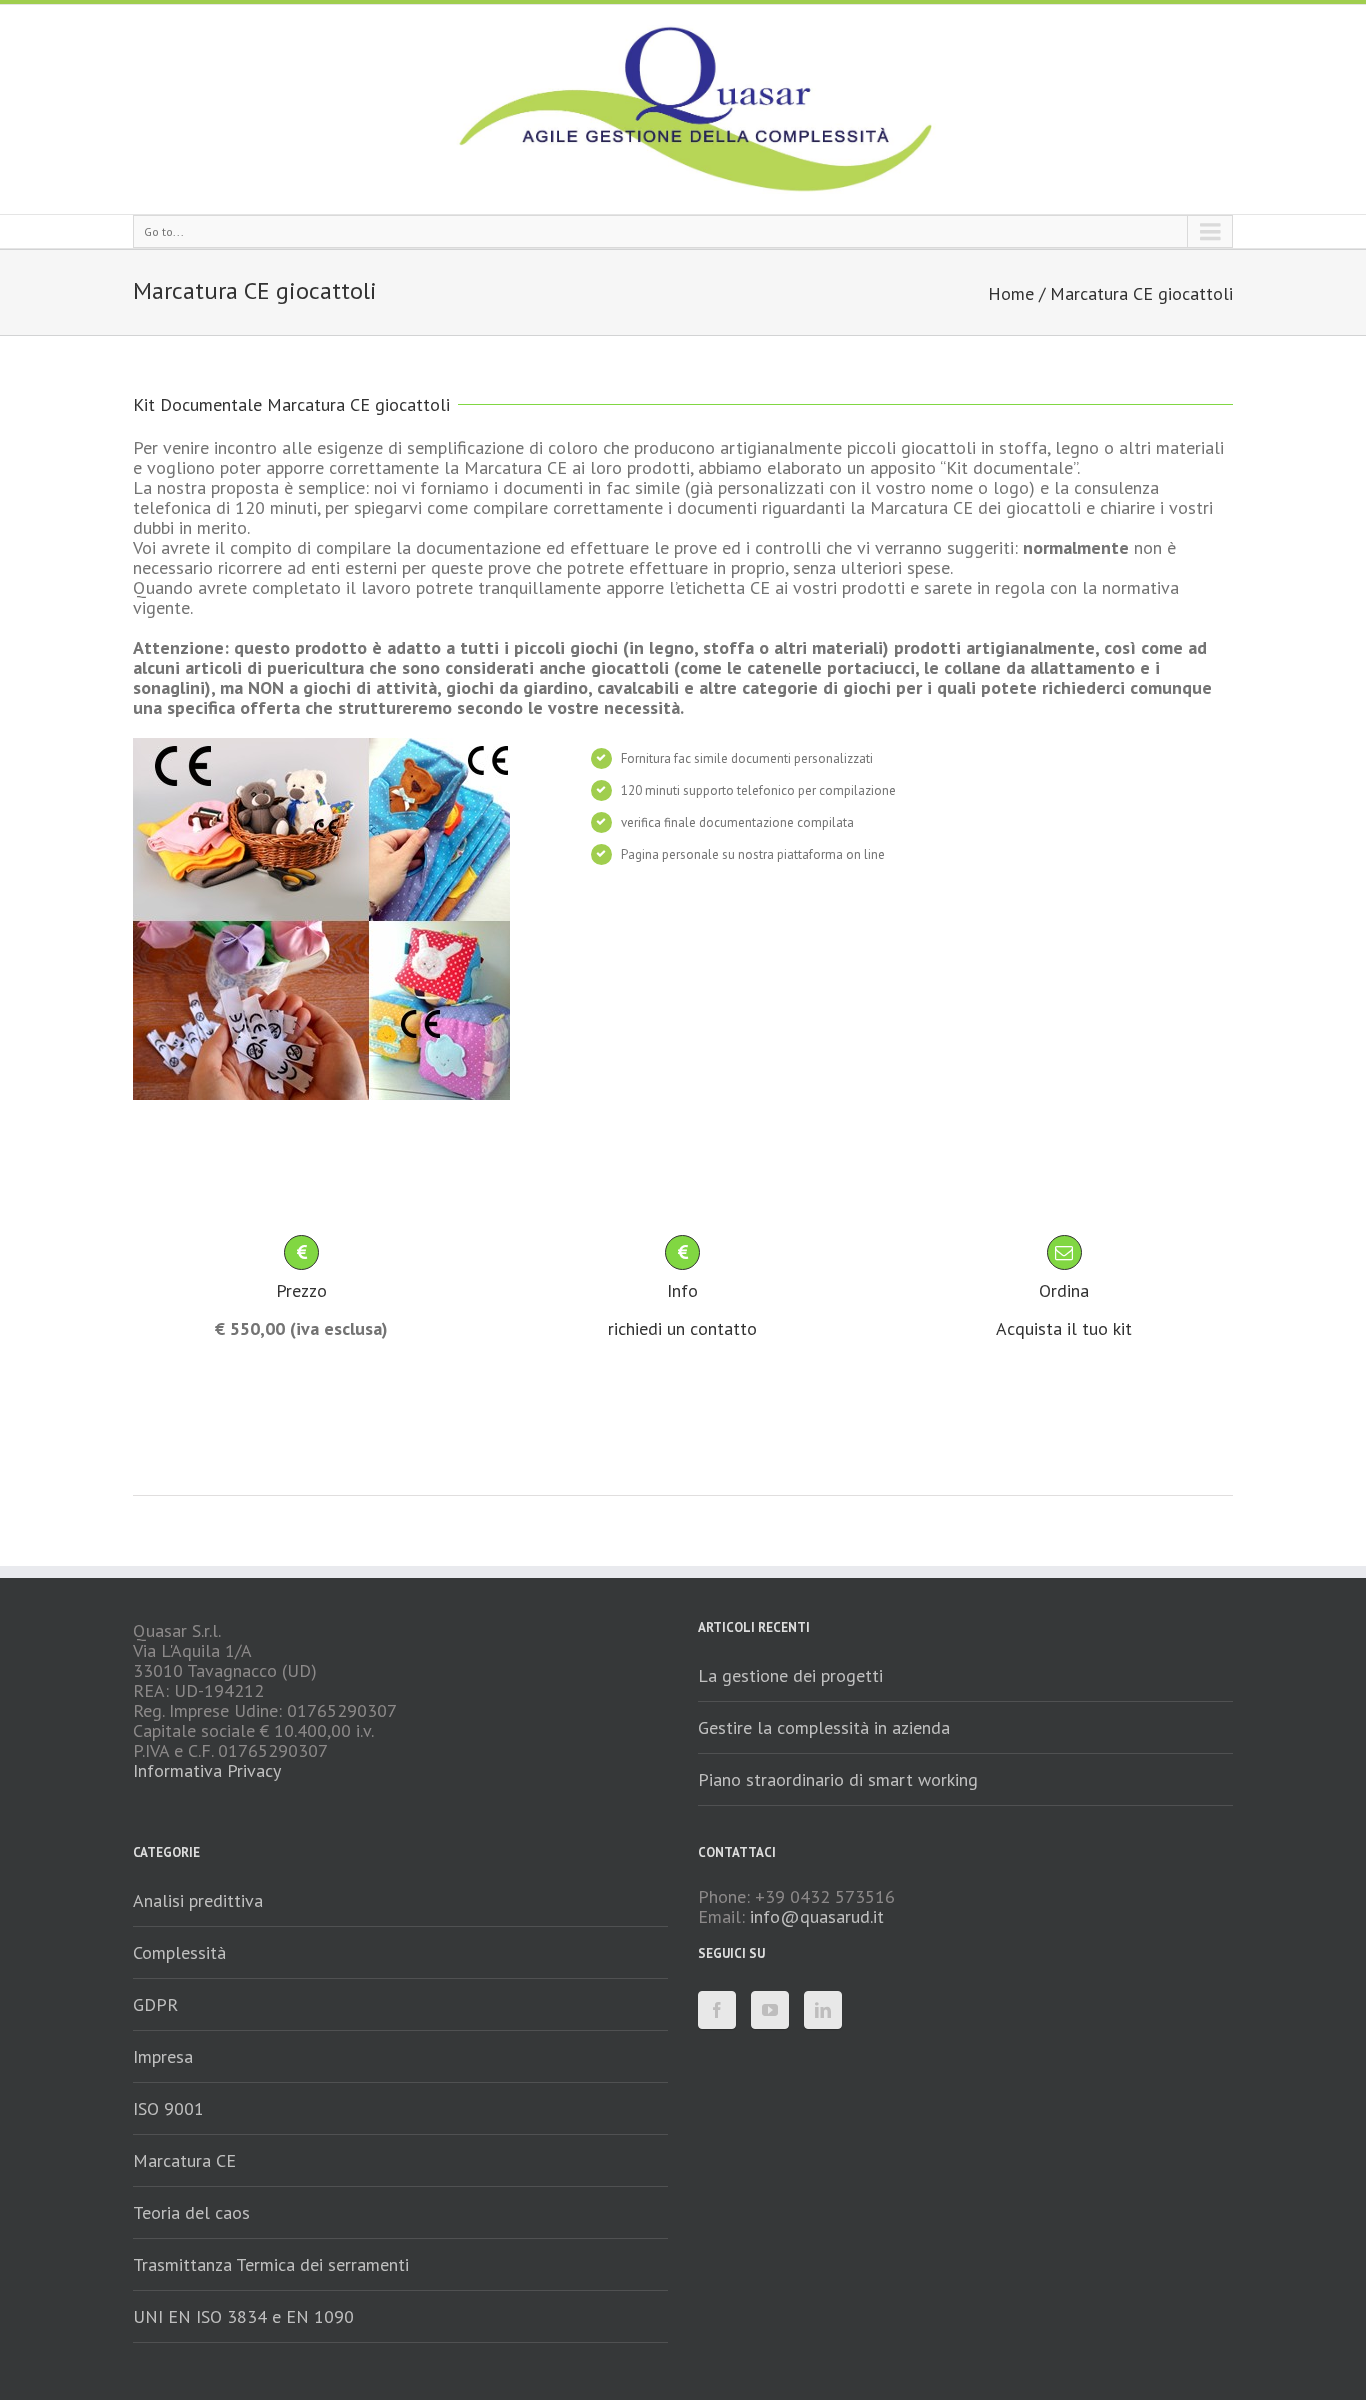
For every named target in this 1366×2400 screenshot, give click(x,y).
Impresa (163, 2056)
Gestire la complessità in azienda (824, 1727)
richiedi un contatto (682, 1328)
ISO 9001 (168, 2108)
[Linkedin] (823, 2010)
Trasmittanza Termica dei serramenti (271, 2264)
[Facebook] (717, 2010)
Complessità (179, 1952)
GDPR (155, 2004)
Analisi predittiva (198, 1900)
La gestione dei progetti (790, 1675)
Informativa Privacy (207, 1770)
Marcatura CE (184, 2160)
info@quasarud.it (817, 1916)
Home (1011, 293)
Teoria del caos (191, 2212)
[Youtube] (770, 2010)
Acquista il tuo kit (1064, 1328)
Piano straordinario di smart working (838, 1779)
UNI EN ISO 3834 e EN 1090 (243, 2316)
